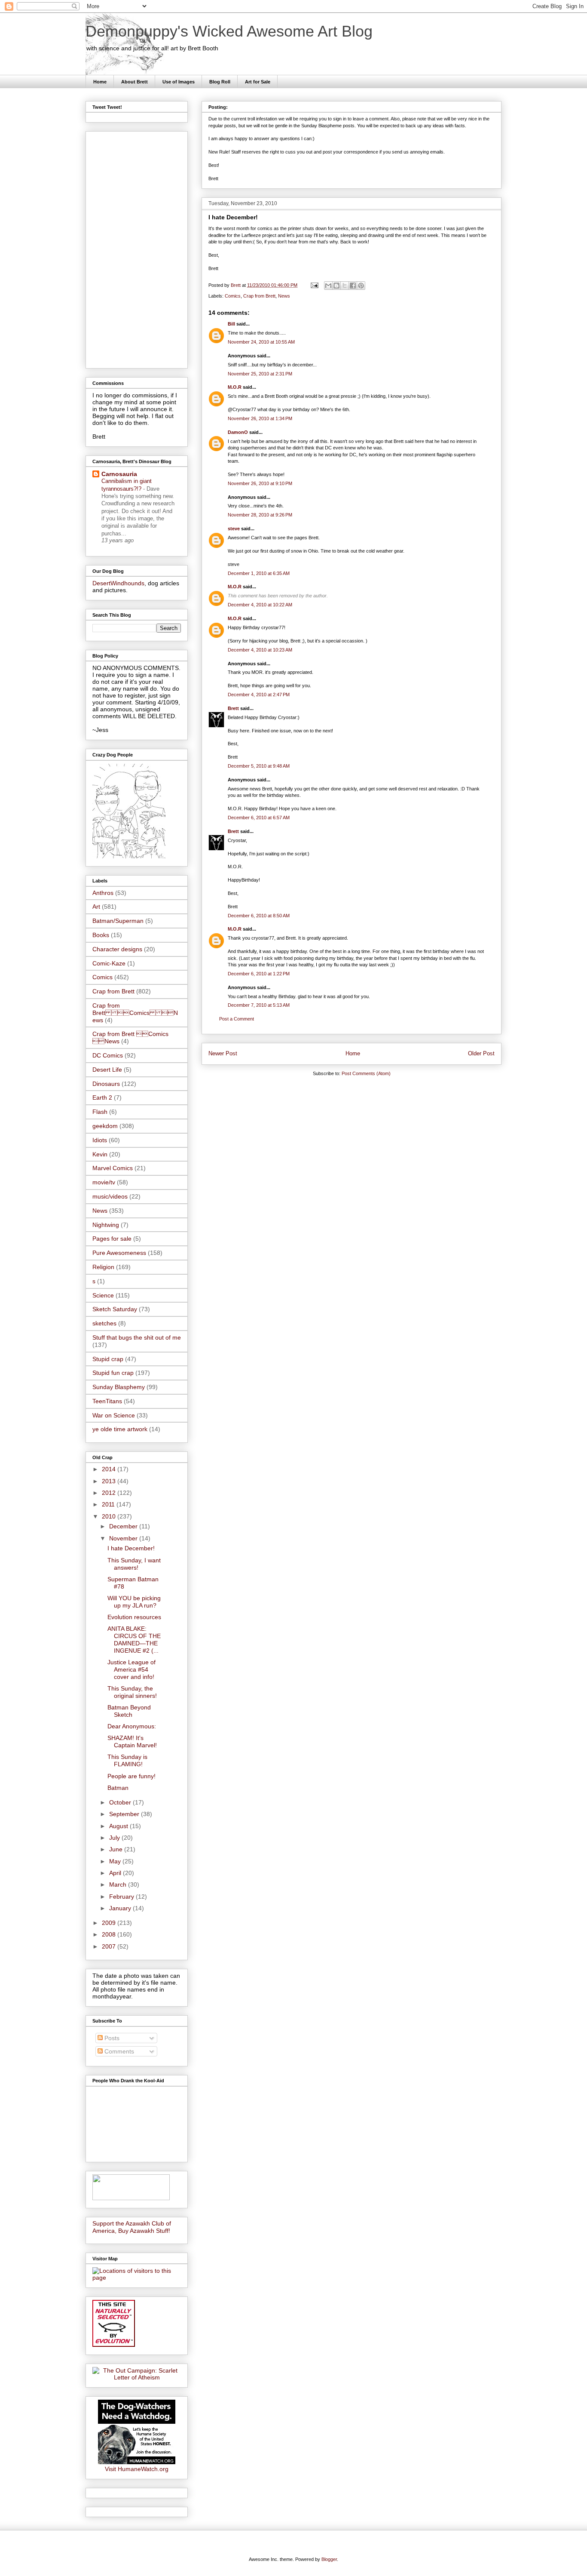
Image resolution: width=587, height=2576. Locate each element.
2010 (110, 1516)
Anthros (103, 893)
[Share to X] (345, 286)
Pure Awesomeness (119, 1253)
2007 (110, 1946)
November (124, 1538)
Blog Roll (220, 82)
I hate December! (131, 1548)
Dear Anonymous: (132, 1726)
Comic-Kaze (109, 963)
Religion (103, 1267)
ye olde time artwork (120, 1429)
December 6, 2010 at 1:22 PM (259, 974)
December (124, 1526)
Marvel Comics (113, 1168)
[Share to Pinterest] (361, 286)
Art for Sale (258, 82)
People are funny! (131, 1776)
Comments (118, 2051)
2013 (110, 1481)
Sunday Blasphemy (119, 1387)
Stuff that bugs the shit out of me (137, 1337)
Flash (100, 1112)
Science (103, 1295)
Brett (233, 708)
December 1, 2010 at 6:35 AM (259, 573)
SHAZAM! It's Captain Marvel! (132, 1741)
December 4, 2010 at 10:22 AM (260, 605)
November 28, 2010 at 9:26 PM (260, 515)
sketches (104, 1323)
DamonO (238, 432)
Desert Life (107, 1070)
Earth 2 (102, 1097)
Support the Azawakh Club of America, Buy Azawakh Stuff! (132, 2227)
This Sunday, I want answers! (134, 1564)
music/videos (110, 1196)
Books (101, 935)
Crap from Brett (259, 296)
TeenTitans (107, 1401)
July (115, 1838)
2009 (110, 1923)
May (116, 1861)
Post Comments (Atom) (366, 1073)
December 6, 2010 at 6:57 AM (259, 818)
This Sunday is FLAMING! (127, 1760)
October (121, 1802)
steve (234, 529)
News (284, 296)
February (122, 1897)
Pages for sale (112, 1239)
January (121, 1908)
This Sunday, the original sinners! (132, 1692)
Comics (233, 296)
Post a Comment (237, 1019)
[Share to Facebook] (353, 286)
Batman (118, 1788)
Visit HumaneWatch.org (137, 2469)
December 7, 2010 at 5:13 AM (259, 1005)
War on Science (114, 1415)
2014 (110, 1469)
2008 (110, 1934)
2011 (109, 1504)
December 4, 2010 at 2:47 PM (259, 695)
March (119, 1884)
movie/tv (104, 1182)
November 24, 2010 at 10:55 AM (261, 342)
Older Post (481, 1053)
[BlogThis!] (336, 286)
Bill (231, 324)
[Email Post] (314, 285)
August (119, 1826)
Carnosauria (119, 474)
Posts (111, 2038)
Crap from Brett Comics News (135, 1013)
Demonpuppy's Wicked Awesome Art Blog (229, 31)
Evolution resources (134, 1617)
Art (96, 907)
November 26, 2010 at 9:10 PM (260, 483)
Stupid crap (108, 1359)
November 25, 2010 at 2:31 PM (260, 374)
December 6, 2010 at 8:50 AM (259, 916)
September (125, 1814)
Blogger (329, 2559)
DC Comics (108, 1055)
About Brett (135, 82)
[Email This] (328, 286)
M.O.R (235, 387)
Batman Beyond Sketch (129, 1711)
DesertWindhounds (118, 583)
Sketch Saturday (115, 1309)
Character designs (117, 949)
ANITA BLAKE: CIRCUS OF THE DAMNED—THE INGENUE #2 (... (134, 1639)
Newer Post (223, 1053)
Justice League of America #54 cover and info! (131, 1669)
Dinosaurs (106, 1084)
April (116, 1873)
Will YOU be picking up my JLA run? (134, 1602)
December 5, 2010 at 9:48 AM (259, 766)
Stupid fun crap (113, 1373)
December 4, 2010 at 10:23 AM (260, 650)
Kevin (100, 1154)
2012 (110, 1493)
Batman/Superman (118, 921)
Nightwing (106, 1225)
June (117, 1849)
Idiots (100, 1140)
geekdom (105, 1126)
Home (100, 82)
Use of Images (179, 82)
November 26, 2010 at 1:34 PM (260, 418)
